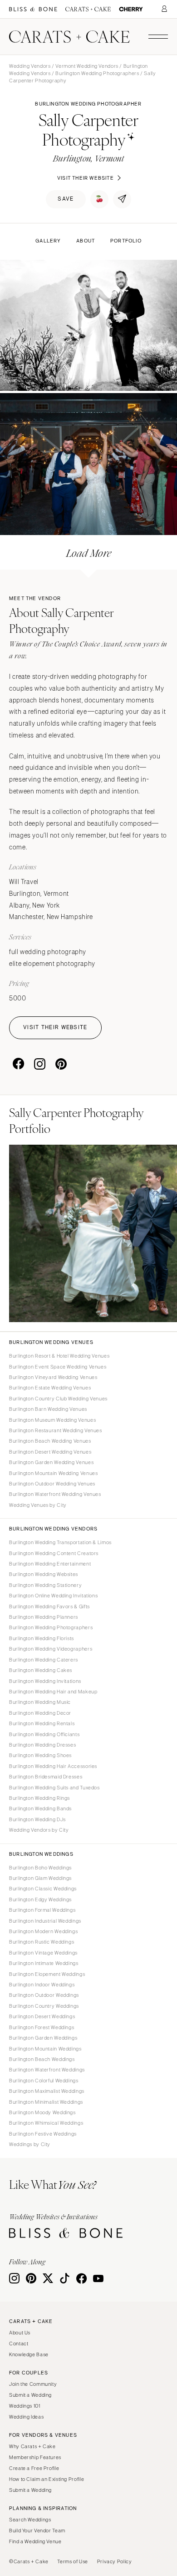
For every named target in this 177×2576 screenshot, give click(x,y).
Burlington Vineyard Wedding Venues (53, 1377)
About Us (20, 2333)
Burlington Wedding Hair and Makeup (53, 1692)
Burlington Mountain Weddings (45, 2049)
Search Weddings (30, 2520)
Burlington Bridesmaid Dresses (46, 1777)
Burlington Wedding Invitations (45, 1681)
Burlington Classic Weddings (43, 1889)
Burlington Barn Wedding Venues (48, 1409)
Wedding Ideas (26, 2417)
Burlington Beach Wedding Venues (50, 1441)
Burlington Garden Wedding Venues (51, 1462)
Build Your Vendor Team (37, 2531)
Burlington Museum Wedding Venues (52, 1420)
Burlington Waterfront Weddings (47, 2070)
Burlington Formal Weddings (42, 1910)
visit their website (86, 178)
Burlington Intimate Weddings (44, 1963)
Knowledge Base (29, 2354)
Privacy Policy (115, 2561)
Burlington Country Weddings (44, 2006)
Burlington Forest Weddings (42, 2027)
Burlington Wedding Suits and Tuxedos (54, 1788)
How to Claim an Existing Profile (47, 2479)
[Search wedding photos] (131, 9)
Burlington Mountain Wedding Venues (53, 1473)
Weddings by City (30, 2144)
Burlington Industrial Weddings (45, 1921)
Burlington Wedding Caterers (44, 1660)
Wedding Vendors (30, 66)
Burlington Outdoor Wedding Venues (52, 1484)
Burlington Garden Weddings (43, 2038)
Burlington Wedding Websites (44, 1574)
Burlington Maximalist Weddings (47, 2091)
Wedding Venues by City (38, 1505)
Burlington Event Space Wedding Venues (58, 1367)
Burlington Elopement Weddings (47, 1974)
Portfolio (126, 241)
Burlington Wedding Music (40, 1702)
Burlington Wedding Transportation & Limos (60, 1542)
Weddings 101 (25, 2406)
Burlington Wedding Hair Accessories (53, 1766)
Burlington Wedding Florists (42, 1638)
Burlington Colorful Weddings (44, 2081)
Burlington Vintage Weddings (43, 1953)
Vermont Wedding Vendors (87, 66)
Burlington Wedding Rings (39, 1798)
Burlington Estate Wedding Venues (50, 1388)
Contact (19, 2344)
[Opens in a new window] (33, 9)
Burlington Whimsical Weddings (46, 2123)
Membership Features (35, 2457)
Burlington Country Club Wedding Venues (58, 1399)
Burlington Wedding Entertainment (50, 1564)
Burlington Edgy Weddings (40, 1899)
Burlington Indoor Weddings (42, 1985)
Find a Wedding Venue (35, 2541)
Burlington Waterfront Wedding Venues (55, 1494)
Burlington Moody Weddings (42, 2112)
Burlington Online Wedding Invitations (53, 1596)
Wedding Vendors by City (39, 1830)
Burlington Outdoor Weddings (44, 1995)
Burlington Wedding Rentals (42, 1723)
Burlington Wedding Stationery (45, 1585)
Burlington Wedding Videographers (51, 1649)
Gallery (48, 241)
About (86, 241)
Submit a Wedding (30, 2395)
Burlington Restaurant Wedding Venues (56, 1430)
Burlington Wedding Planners (44, 1617)
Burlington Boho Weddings (40, 1868)
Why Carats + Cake (32, 2446)
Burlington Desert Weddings (42, 2016)
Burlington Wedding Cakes (41, 1670)
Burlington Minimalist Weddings (46, 2102)
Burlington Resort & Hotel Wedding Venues (59, 1356)
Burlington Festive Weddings (43, 2134)
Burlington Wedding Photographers (97, 73)
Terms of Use (73, 2561)
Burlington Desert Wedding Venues (50, 1452)
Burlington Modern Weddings (43, 1931)
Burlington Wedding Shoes (40, 1755)
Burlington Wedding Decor (40, 1713)
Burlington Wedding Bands (40, 1808)
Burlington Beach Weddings (42, 2059)
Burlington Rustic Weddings (42, 1942)
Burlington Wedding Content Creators (54, 1553)
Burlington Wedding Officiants (44, 1734)
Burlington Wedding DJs (37, 1819)
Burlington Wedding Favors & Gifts (49, 1606)
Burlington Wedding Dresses (42, 1745)
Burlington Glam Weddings (40, 1878)
